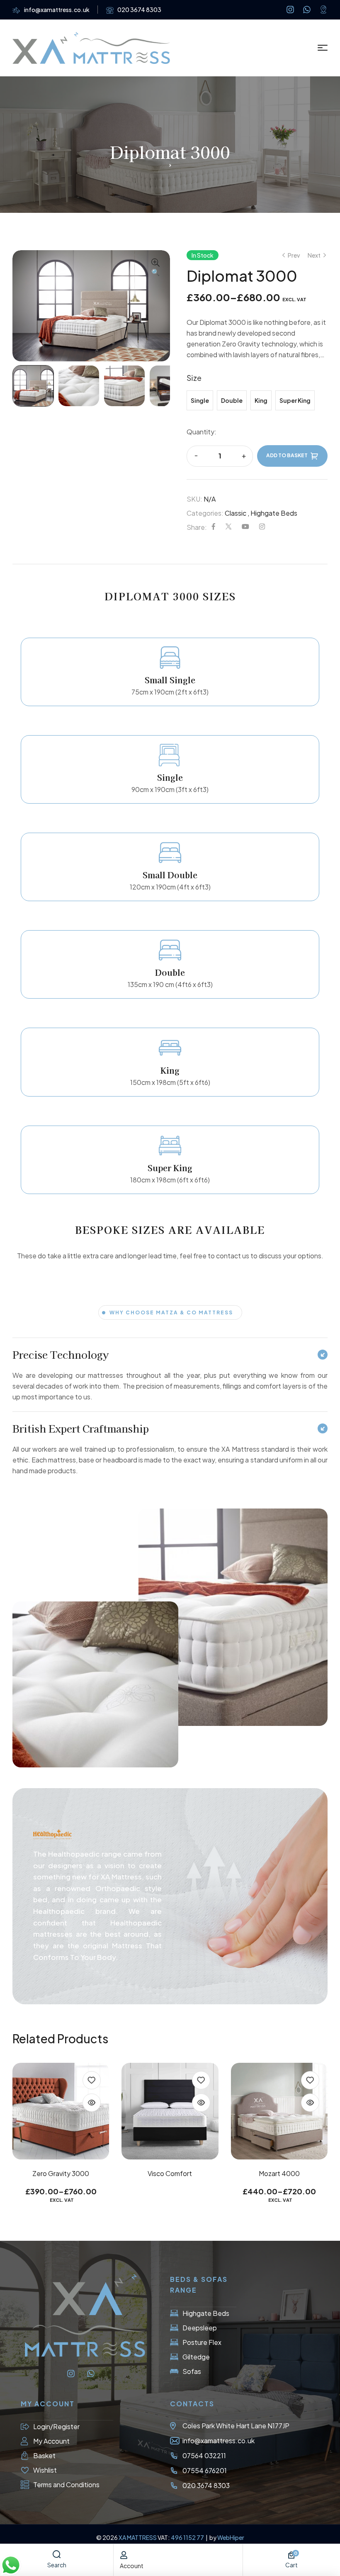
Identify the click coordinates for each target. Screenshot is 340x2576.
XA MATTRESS (138, 2537)
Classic (236, 513)
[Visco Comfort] (61, 2111)
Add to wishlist (92, 2080)
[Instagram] (290, 10)
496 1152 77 (188, 2537)
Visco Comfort (61, 2173)
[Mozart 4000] (170, 2111)
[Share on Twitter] (228, 527)
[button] (155, 268)
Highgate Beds (274, 513)
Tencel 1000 (279, 2173)
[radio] (200, 400)
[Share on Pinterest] (245, 527)
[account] (124, 2555)
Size (194, 378)
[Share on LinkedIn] (262, 527)
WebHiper (231, 2537)
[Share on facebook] (214, 527)
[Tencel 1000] (279, 2111)
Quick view (92, 2103)
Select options (170, 2141)
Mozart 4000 (170, 2173)
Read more (61, 2141)
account (132, 2566)
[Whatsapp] (307, 10)
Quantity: (202, 432)
